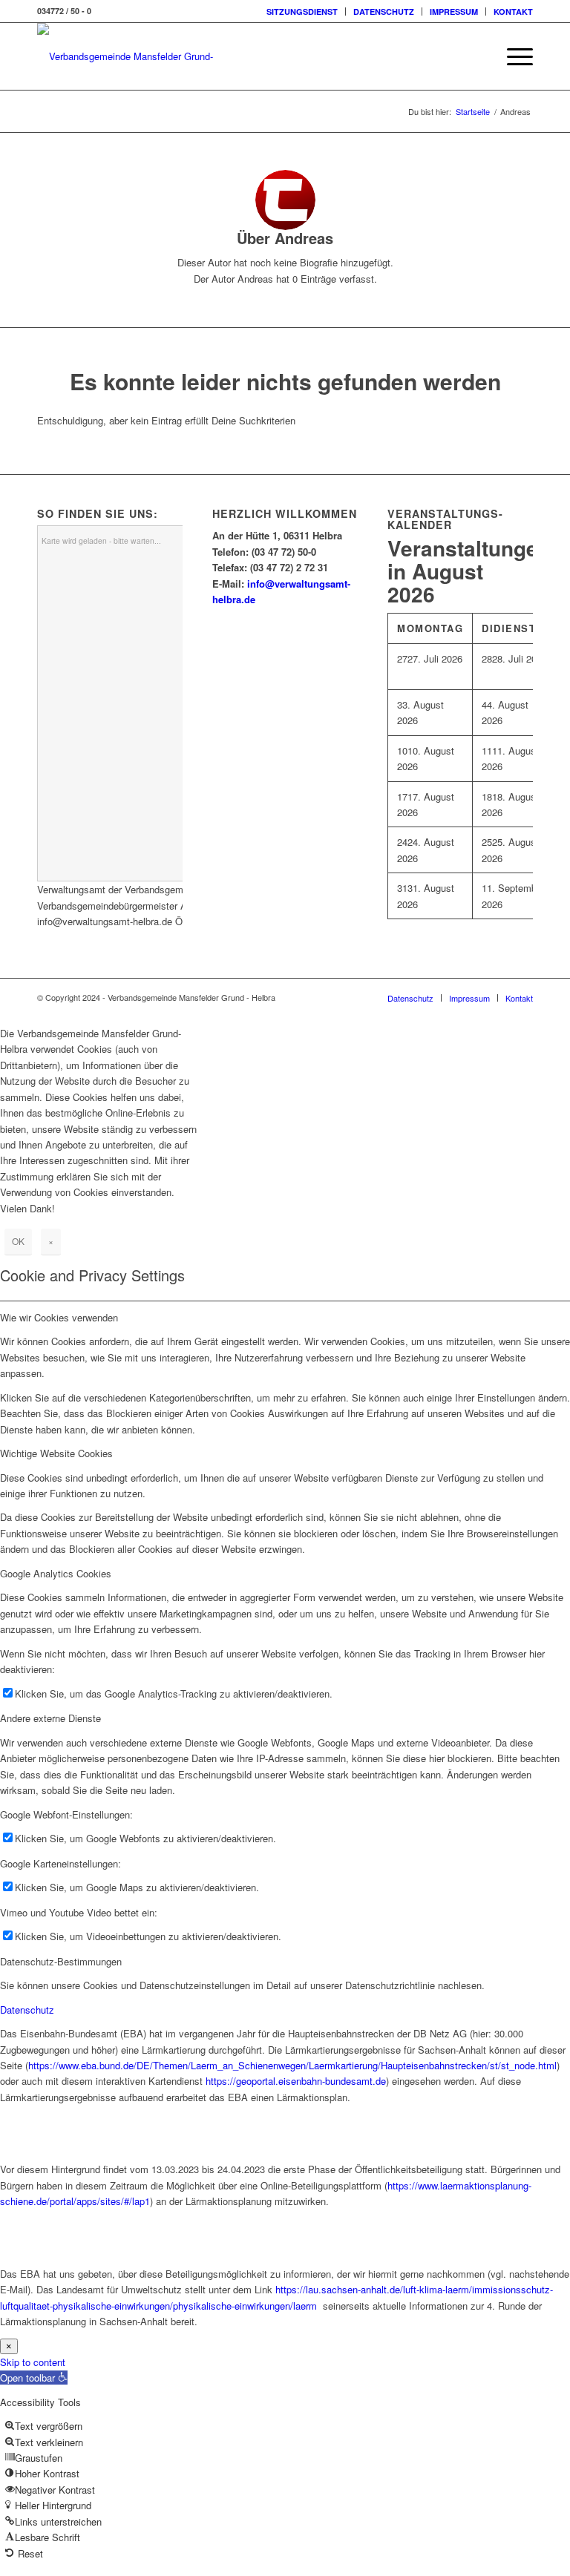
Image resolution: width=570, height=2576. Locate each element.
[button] (34, 2378)
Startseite (473, 112)
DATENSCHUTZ (384, 11)
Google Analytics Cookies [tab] (56, 1573)
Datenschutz (27, 2010)
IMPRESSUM (454, 11)
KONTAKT (513, 11)
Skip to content (33, 2362)
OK (18, 1241)
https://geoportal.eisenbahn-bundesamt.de (296, 2081)
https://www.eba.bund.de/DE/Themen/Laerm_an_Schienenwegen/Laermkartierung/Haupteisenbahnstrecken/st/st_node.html (292, 2065)
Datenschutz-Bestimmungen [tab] (61, 1961)
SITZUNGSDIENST (302, 11)
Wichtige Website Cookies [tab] (56, 1453)
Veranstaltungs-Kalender (445, 519)
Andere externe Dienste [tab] (50, 1718)
